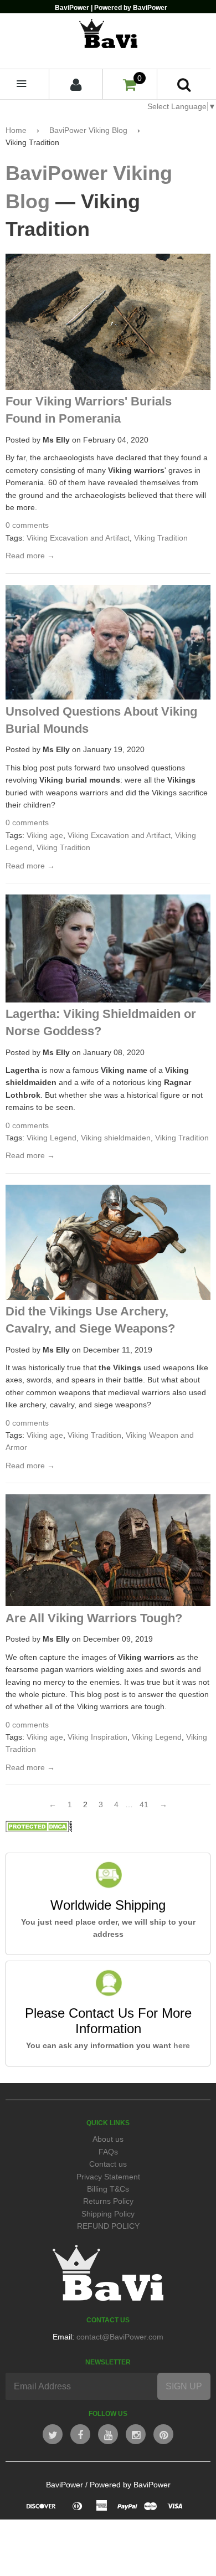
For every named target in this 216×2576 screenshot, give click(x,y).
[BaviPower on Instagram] (136, 2434)
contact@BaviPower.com (120, 2337)
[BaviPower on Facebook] (80, 2434)
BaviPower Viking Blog (88, 130)
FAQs (108, 2152)
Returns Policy (108, 2201)
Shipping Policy (108, 2214)
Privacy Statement (108, 2177)
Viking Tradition (161, 538)
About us (108, 2139)
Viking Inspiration (97, 1737)
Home (16, 130)
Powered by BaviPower (130, 2485)
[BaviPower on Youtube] (108, 2434)
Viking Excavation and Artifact (78, 538)
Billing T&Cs (108, 2189)
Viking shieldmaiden (116, 1138)
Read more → (30, 556)
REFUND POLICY (108, 2226)
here (182, 2045)
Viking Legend (52, 1138)
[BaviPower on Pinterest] (163, 2434)
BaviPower (65, 2485)
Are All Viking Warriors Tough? (94, 1618)
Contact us (108, 2164)
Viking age (45, 835)
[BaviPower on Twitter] (53, 2434)
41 (144, 1804)
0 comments (27, 525)
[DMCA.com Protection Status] (39, 1829)
